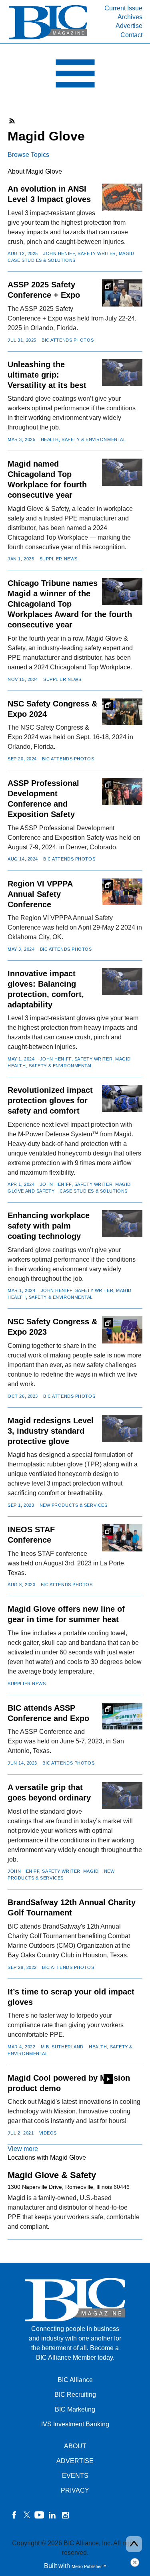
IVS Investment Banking (75, 2424)
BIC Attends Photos (68, 340)
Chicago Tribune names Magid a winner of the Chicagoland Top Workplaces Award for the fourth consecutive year (70, 604)
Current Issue (123, 8)
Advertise (129, 26)
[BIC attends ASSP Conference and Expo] (122, 1716)
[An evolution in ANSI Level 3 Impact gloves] (122, 197)
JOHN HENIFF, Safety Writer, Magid (89, 253)
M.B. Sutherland (62, 2047)
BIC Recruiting (75, 2395)
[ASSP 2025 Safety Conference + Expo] (122, 293)
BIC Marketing (75, 2409)
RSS (12, 121)
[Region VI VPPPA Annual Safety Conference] (122, 892)
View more (23, 2149)
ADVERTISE (75, 2461)
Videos (48, 2133)
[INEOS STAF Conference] (122, 1538)
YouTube (40, 2515)
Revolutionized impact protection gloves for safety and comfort (50, 1100)
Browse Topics (28, 155)
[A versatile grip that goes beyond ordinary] (122, 1795)
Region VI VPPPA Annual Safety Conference (40, 894)
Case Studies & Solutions (41, 260)
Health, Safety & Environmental (83, 439)
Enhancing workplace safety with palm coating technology (49, 1226)
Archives (130, 17)
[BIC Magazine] (48, 39)
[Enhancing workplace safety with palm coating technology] (122, 1224)
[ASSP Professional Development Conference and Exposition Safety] (122, 791)
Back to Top (134, 2544)
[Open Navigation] (75, 75)
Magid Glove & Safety (52, 2175)
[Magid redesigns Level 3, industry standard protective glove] (122, 1429)
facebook (14, 2515)
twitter (27, 2515)
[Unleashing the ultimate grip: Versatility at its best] (122, 373)
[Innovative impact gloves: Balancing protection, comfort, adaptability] (122, 982)
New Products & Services (74, 1505)
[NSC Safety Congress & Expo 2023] (122, 1330)
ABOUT (75, 2446)
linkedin (52, 2515)
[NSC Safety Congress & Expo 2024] (122, 712)
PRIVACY (75, 2490)
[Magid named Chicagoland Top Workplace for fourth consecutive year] (122, 472)
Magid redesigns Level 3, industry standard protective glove (51, 1431)
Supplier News (59, 559)
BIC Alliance (75, 2380)
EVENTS (75, 2476)
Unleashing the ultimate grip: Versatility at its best (47, 375)
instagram (65, 2515)
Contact (131, 35)
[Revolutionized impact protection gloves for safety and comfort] (122, 1098)
